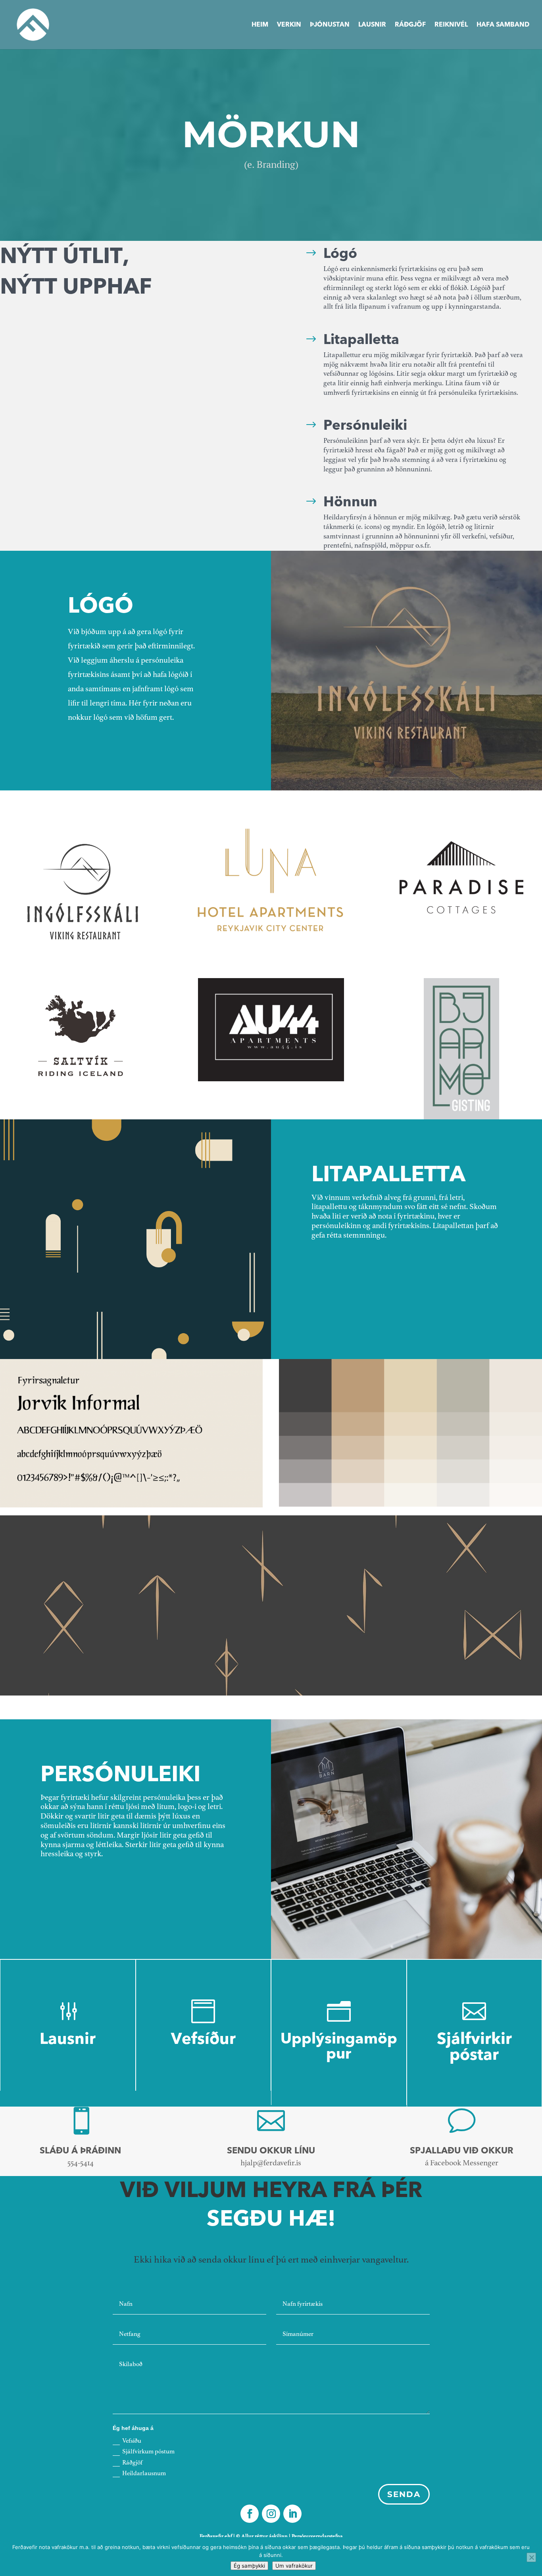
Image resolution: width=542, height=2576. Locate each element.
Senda (404, 2494)
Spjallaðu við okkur (462, 2151)
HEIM (260, 25)
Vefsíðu (132, 2441)
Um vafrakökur (294, 2566)
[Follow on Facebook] (250, 2514)
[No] (531, 2557)
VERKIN (289, 25)
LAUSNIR (372, 25)
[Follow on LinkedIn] (292, 2514)
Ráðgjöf (132, 2463)
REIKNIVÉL (451, 25)
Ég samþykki (249, 2566)
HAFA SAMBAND (503, 25)
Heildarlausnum (144, 2474)
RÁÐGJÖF (410, 25)
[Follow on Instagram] (271, 2514)
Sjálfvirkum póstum (148, 2452)
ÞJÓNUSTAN (330, 25)
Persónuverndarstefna (317, 2536)
